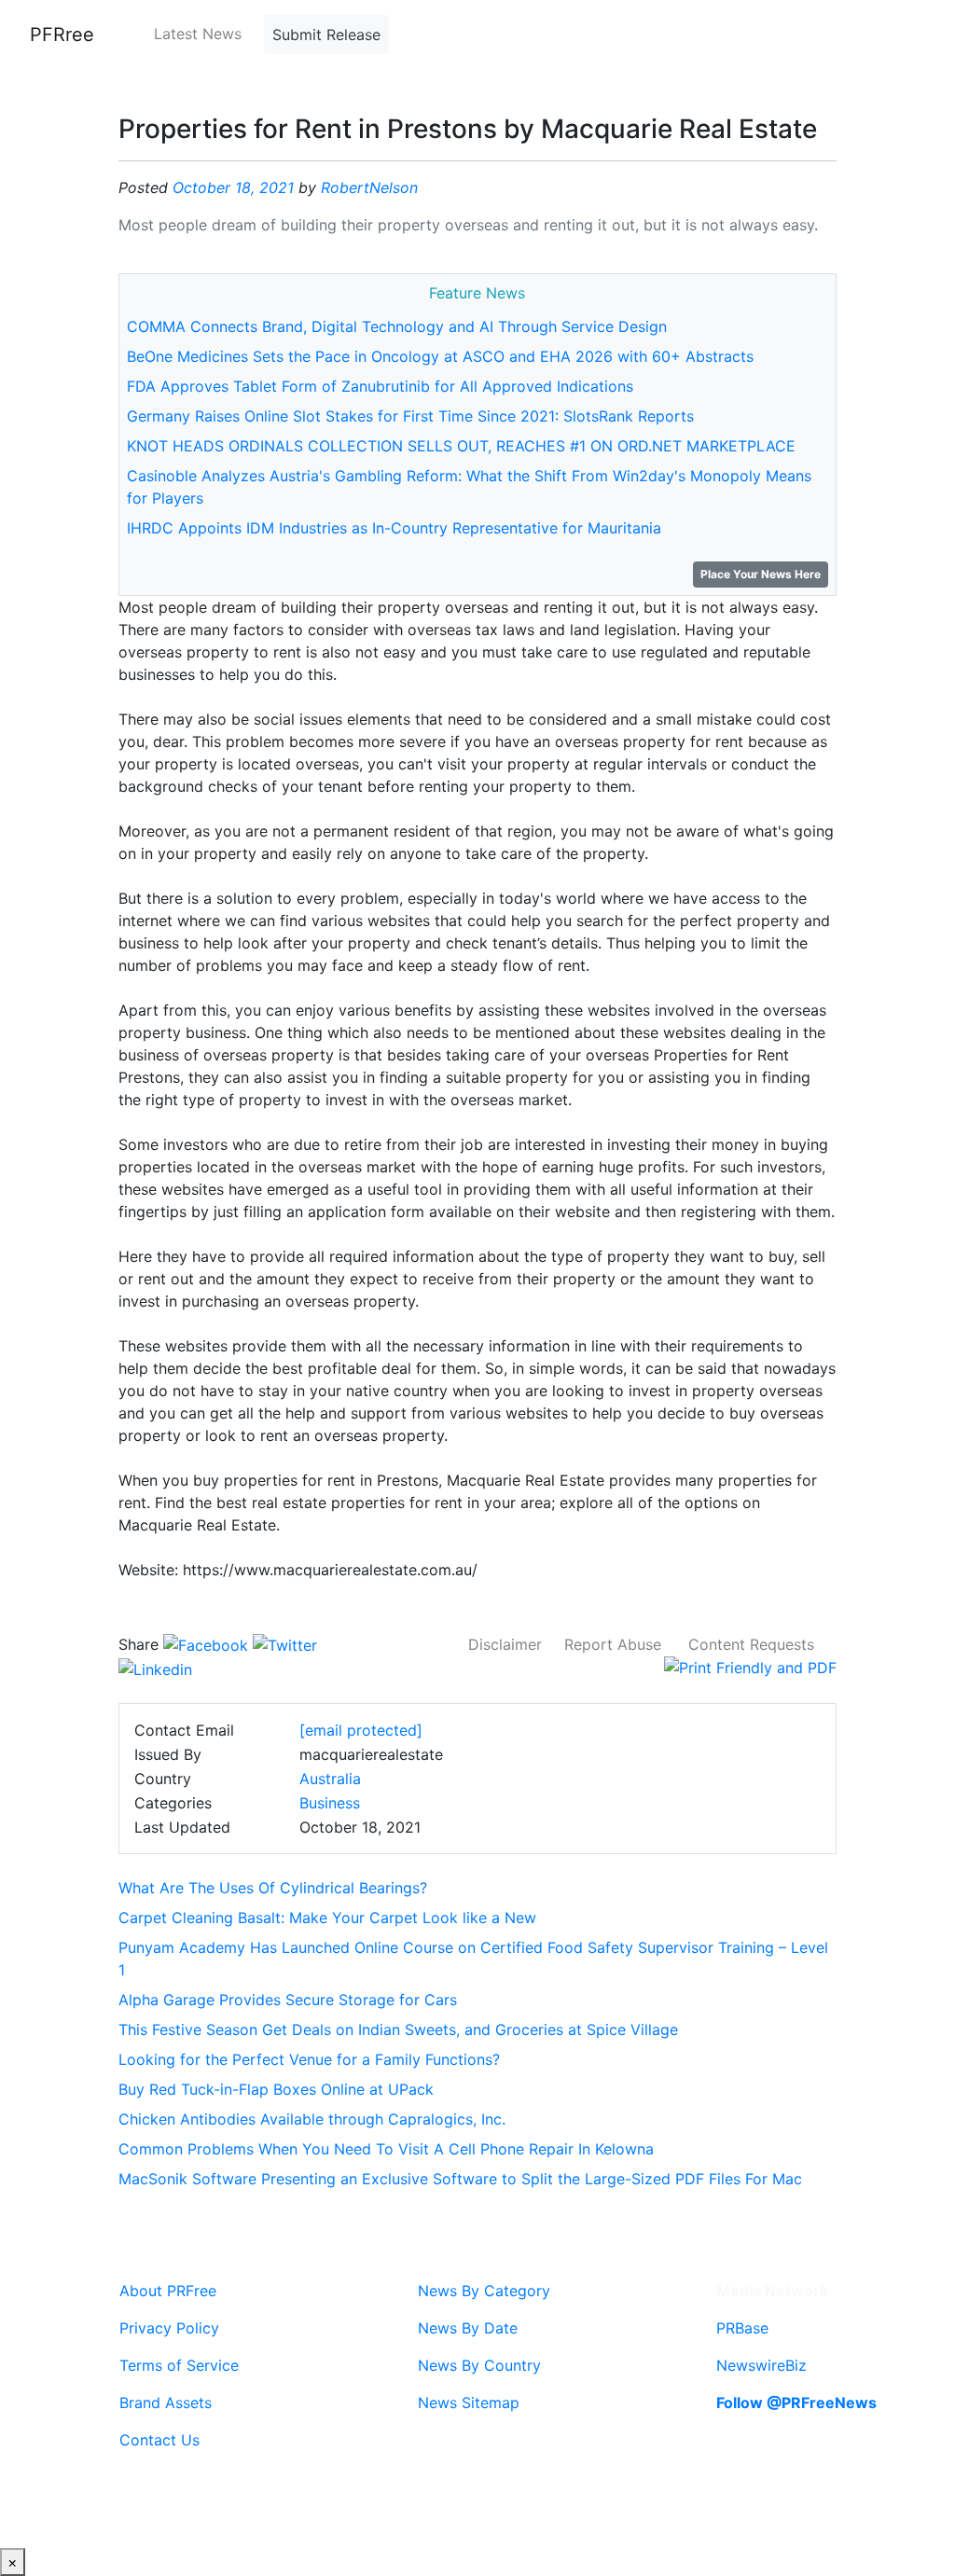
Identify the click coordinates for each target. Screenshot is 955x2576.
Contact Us (159, 2440)
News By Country (479, 2365)
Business (330, 1803)
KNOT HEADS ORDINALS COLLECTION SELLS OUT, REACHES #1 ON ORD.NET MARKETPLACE (461, 446)
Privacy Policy (169, 2328)
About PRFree (168, 2291)
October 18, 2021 (233, 187)
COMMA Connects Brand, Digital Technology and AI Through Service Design (397, 326)
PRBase (742, 2328)
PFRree (62, 35)
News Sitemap (469, 2403)
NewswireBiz (761, 2365)
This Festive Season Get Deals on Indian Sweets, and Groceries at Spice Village (398, 2029)
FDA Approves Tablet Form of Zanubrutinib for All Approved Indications (380, 386)
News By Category (484, 2291)
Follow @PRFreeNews (796, 2403)
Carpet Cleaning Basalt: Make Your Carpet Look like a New (327, 1918)
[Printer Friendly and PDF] (750, 1667)
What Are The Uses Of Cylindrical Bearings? (273, 1888)
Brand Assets (166, 2403)
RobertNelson (369, 187)
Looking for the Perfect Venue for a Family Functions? (309, 2059)
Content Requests (751, 1644)
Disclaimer (505, 1644)
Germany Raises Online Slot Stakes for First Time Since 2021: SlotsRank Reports (410, 416)
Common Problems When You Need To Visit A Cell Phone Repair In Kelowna (386, 2149)
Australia (330, 1779)
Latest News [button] (198, 34)
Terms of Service (179, 2365)
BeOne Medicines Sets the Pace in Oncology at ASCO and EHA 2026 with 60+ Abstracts (440, 356)
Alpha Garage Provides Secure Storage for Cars (288, 2000)
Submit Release (326, 35)
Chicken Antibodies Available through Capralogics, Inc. (312, 2119)
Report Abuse (613, 1644)
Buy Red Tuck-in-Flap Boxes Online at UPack (276, 2089)
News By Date (468, 2328)
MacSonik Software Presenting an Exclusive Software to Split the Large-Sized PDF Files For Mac (460, 2179)
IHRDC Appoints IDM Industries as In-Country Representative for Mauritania (394, 528)
